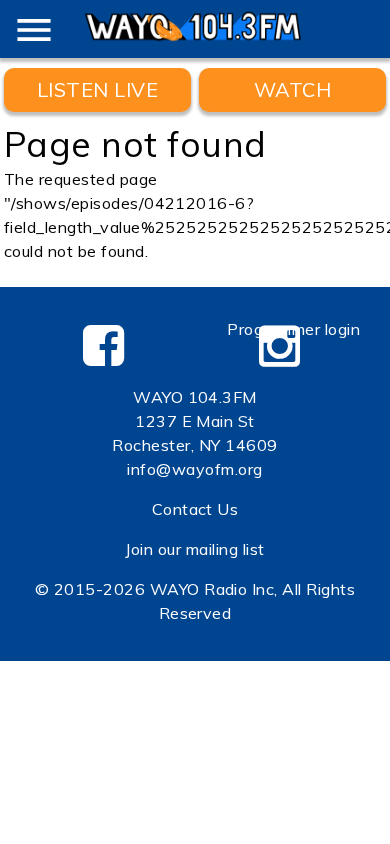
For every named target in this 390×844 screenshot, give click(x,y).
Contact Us (195, 509)
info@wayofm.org (194, 469)
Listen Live (97, 89)
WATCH (292, 89)
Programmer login (293, 329)
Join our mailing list (194, 549)
